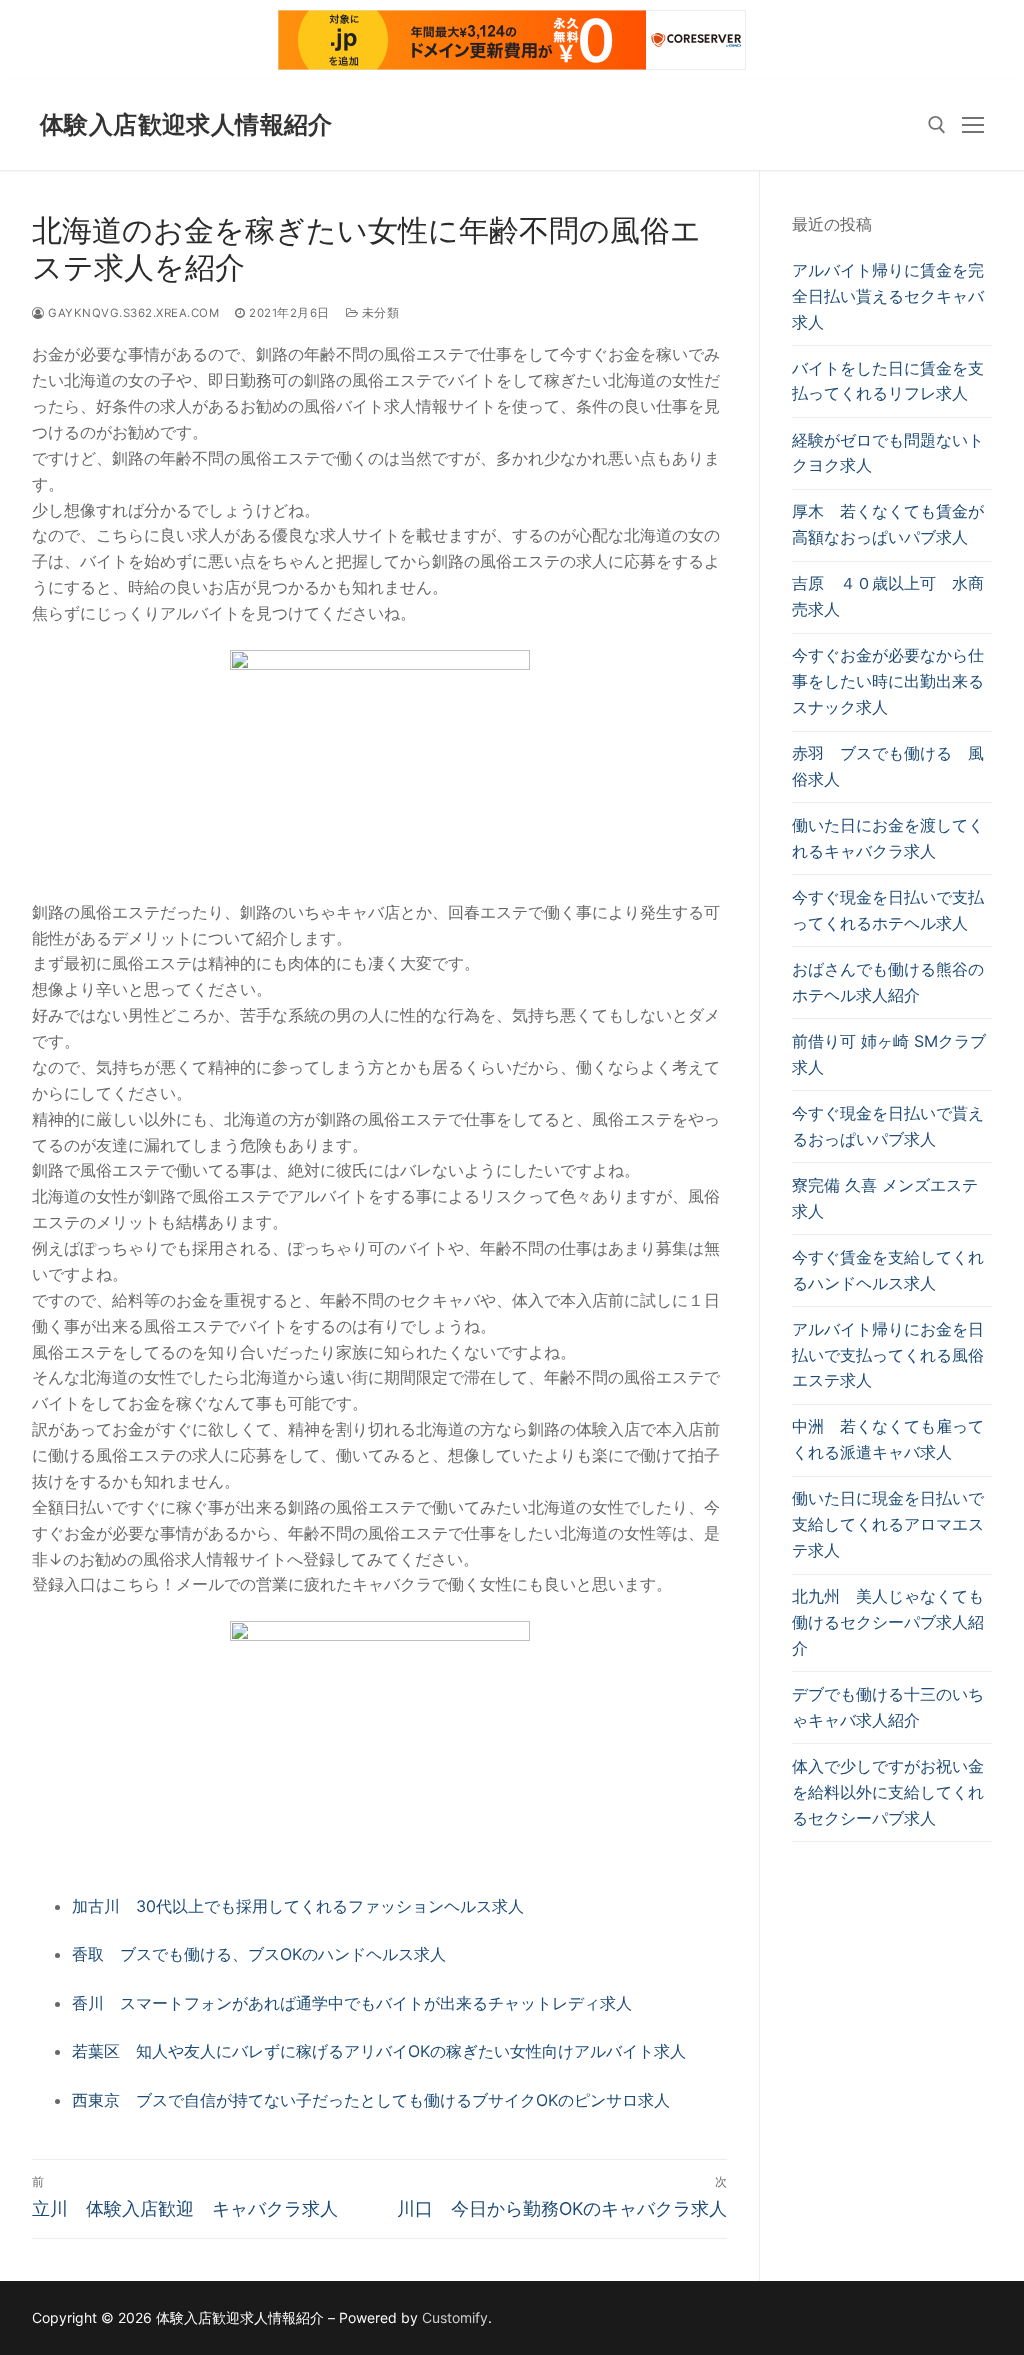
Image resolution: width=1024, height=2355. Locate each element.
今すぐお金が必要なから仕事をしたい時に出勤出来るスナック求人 (888, 681)
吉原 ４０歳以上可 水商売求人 (888, 596)
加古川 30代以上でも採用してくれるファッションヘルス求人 (298, 1906)
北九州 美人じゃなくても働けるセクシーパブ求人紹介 (888, 1622)
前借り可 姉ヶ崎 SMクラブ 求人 (889, 1054)
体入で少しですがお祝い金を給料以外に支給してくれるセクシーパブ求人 (888, 1792)
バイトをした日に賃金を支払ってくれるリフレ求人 (888, 381)
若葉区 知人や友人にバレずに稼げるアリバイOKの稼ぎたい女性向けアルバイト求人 (379, 2051)
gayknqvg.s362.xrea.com (132, 313)
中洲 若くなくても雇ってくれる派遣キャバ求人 (888, 1439)
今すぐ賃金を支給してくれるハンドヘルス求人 (888, 1270)
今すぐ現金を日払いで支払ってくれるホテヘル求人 (888, 910)
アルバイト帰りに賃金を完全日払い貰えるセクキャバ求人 (888, 296)
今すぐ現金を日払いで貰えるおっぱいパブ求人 (888, 1126)
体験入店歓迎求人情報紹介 (186, 124)
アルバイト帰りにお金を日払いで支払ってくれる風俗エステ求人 (888, 1355)
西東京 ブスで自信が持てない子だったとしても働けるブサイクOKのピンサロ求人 (371, 2100)
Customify (455, 2317)
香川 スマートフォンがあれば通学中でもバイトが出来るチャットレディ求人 (352, 2003)
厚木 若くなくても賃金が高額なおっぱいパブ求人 (888, 524)
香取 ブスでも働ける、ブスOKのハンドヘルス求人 (259, 1954)
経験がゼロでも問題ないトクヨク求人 (888, 453)
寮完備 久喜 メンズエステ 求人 (885, 1198)
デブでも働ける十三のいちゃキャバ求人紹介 (888, 1707)
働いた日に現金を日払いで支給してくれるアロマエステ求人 (888, 1524)
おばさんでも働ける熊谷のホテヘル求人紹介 (888, 982)
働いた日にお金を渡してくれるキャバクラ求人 (888, 838)
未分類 (378, 313)
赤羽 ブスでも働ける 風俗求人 (888, 766)
